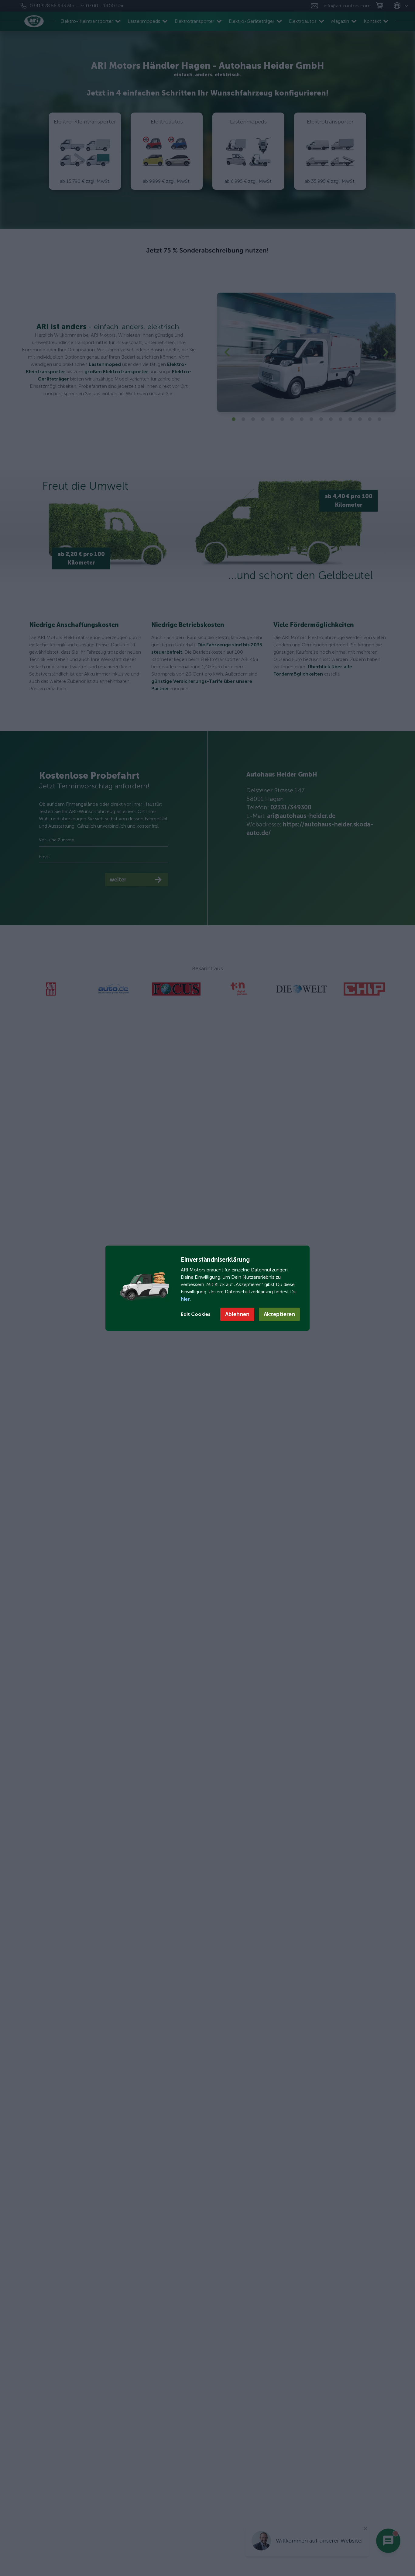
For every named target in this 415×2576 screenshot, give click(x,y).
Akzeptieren (279, 1314)
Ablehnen (237, 1314)
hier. (186, 1299)
